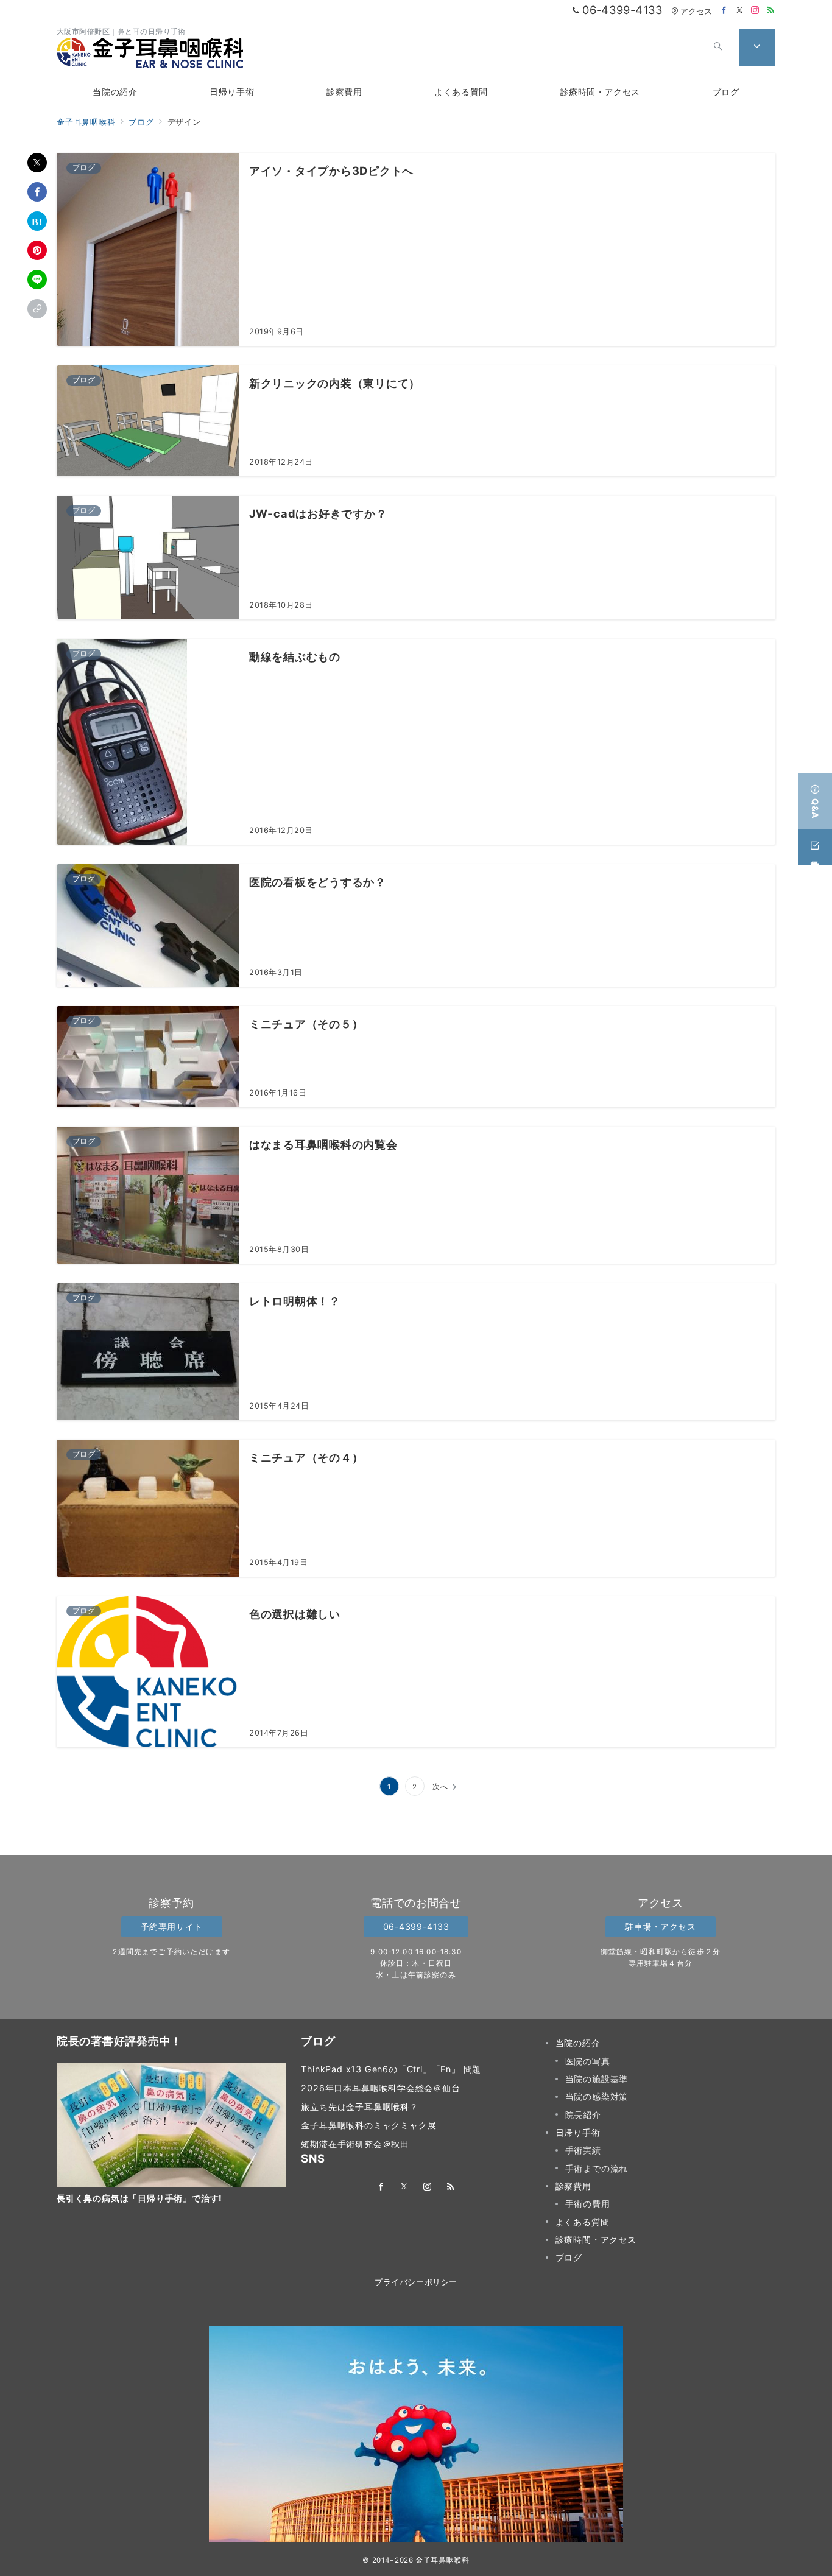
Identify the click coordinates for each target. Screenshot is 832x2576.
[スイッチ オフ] (718, 48)
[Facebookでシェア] (37, 192)
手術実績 (583, 2150)
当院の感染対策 (597, 2096)
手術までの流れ (597, 2168)
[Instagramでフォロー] (755, 11)
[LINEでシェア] (37, 280)
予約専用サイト (172, 1927)
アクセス (696, 11)
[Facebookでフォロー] (724, 11)
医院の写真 (588, 2061)
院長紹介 (583, 2115)
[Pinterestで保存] (37, 250)
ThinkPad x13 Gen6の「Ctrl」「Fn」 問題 (391, 2069)
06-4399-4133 (416, 1927)
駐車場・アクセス (661, 1927)
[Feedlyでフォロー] (771, 11)
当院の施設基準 (597, 2079)
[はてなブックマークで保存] (37, 221)
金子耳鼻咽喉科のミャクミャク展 (368, 2125)
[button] (37, 309)
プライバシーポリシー (416, 2282)
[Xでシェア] (37, 163)
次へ (440, 1787)
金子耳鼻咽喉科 (442, 2560)
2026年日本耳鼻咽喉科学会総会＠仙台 (380, 2088)
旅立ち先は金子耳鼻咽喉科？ (359, 2107)
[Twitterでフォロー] (740, 11)
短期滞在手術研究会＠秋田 (355, 2144)
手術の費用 (588, 2204)
